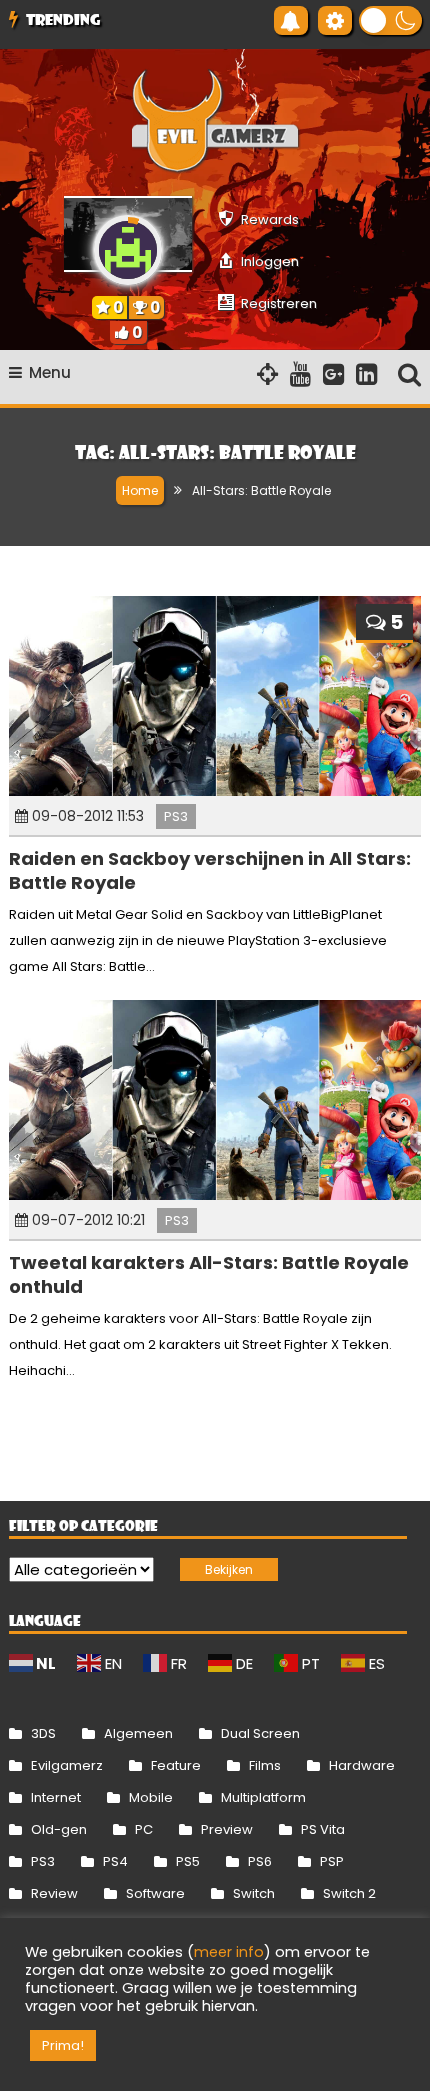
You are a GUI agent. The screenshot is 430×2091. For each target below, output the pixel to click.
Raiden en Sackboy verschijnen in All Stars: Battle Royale (210, 870)
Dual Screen (260, 1733)
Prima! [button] (63, 2045)
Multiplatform (263, 1797)
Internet (56, 1797)
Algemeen (138, 1733)
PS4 (115, 1861)
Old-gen (59, 1829)
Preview (227, 1829)
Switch (254, 1893)
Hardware (362, 1765)
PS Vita (323, 1829)
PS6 (260, 1861)
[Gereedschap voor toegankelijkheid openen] (335, 20)
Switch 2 (349, 1893)
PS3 (176, 816)
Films (265, 1765)
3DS (43, 1733)
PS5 (188, 1861)
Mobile (151, 1797)
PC (144, 1829)
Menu (50, 372)
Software (155, 1893)
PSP (332, 1861)
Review (54, 1893)
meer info (229, 1952)
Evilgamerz (67, 1765)
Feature (176, 1765)
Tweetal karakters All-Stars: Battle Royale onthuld (209, 1274)
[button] (390, 20)
